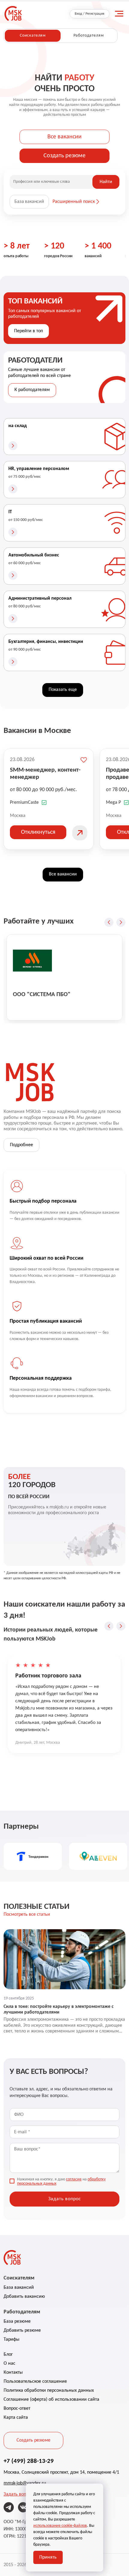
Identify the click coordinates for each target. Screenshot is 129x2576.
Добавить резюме (22, 2330)
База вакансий (29, 202)
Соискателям (33, 36)
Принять (48, 2557)
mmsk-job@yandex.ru (25, 2483)
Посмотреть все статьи (27, 1915)
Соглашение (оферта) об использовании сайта (51, 2400)
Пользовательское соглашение (35, 2382)
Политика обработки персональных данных (49, 2391)
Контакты (13, 2373)
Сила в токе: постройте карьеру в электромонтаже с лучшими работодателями (59, 2010)
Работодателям (89, 36)
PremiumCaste (24, 803)
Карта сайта (16, 2418)
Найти (106, 182)
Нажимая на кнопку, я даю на (61, 2182)
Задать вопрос (18, 2494)
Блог (8, 2355)
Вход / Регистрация (90, 14)
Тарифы (12, 2339)
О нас (9, 2364)
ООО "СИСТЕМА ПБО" (42, 995)
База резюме (17, 2321)
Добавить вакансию (24, 2297)
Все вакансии (64, 137)
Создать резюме (64, 156)
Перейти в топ (28, 331)
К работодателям (32, 390)
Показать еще (63, 690)
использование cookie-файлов (60, 2526)
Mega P (113, 803)
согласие (74, 2179)
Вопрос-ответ (17, 2409)
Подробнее (21, 1145)
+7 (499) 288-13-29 (29, 2461)
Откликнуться (38, 832)
